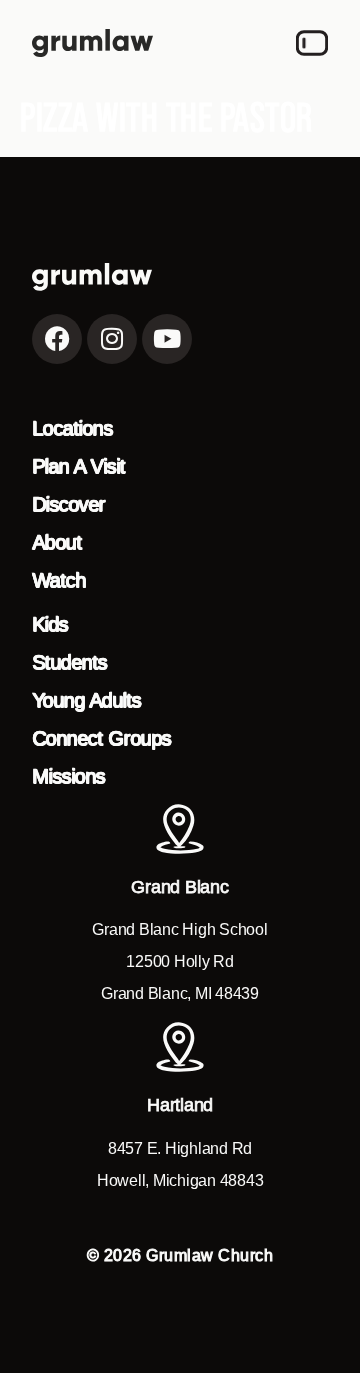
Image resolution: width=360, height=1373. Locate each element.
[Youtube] (167, 339)
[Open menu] (312, 43)
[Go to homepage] (92, 43)
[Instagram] (112, 339)
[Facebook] (57, 339)
